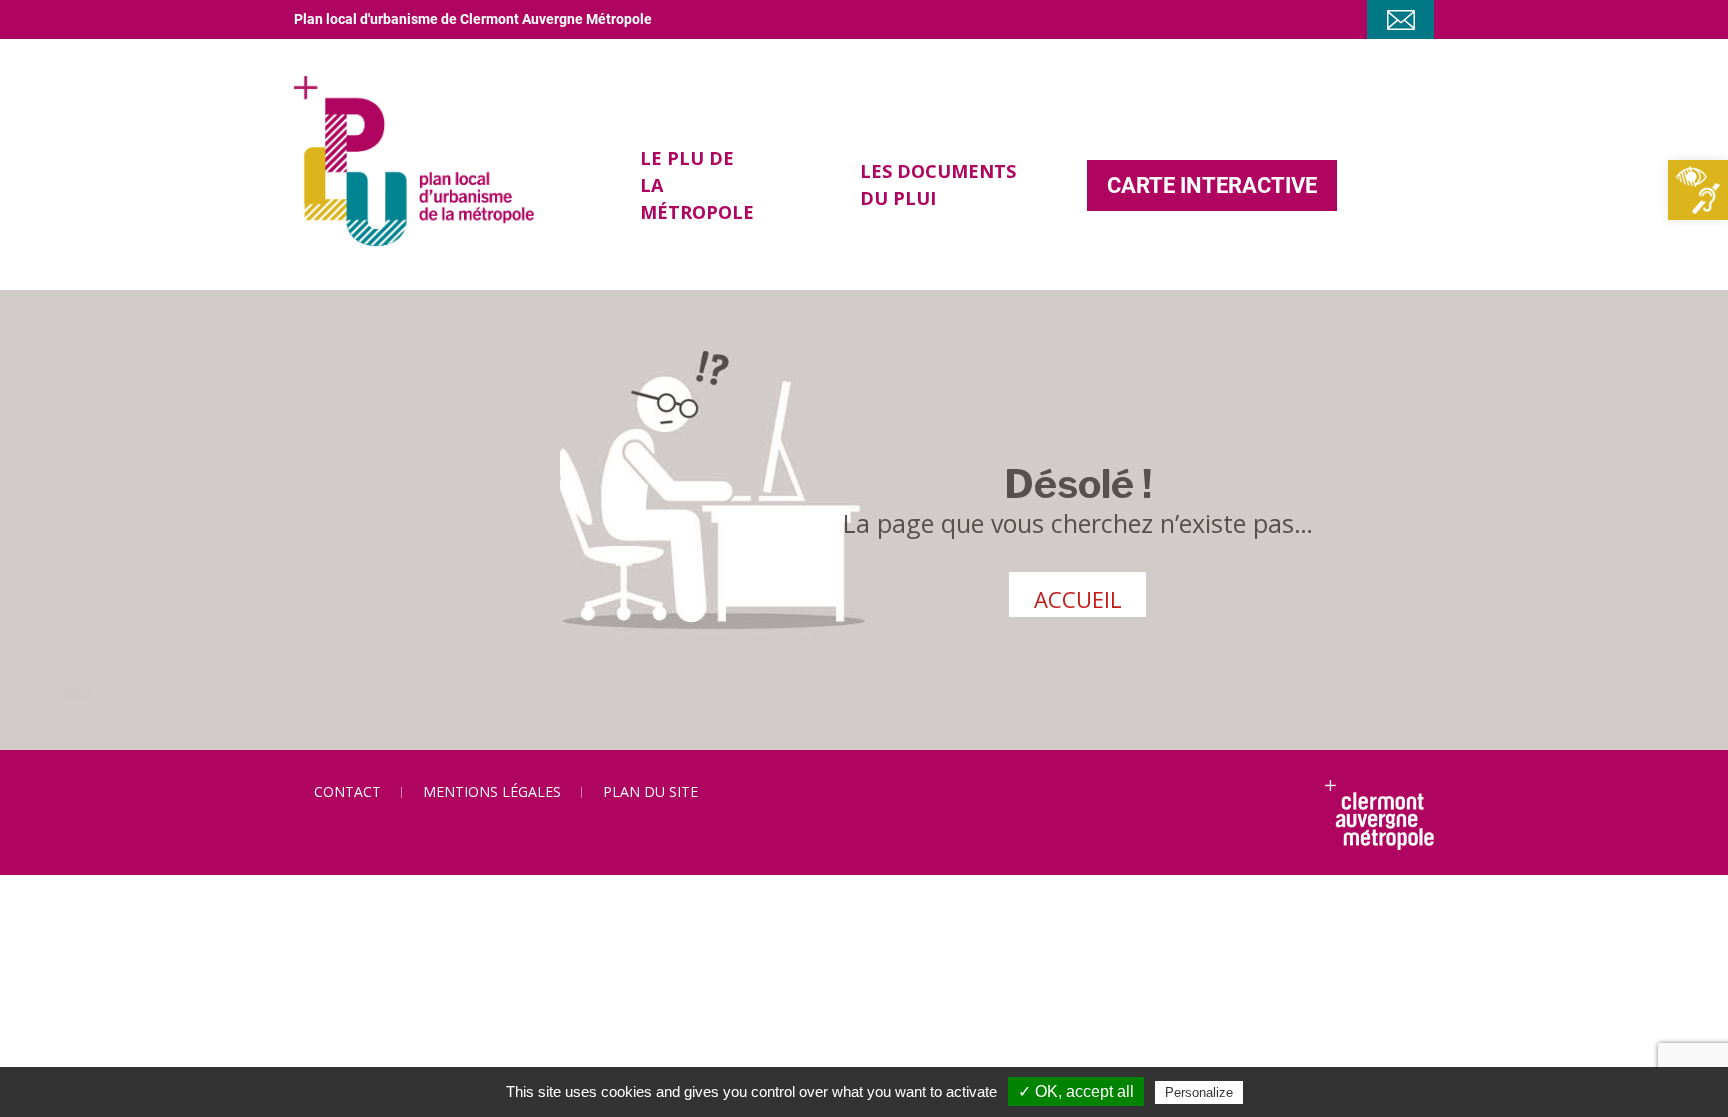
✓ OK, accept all (1076, 1091)
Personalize (1199, 1092)
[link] (1698, 190)
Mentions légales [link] (492, 791)
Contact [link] (347, 791)
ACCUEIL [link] (1078, 599)
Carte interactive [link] (1212, 185)
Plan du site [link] (650, 791)
